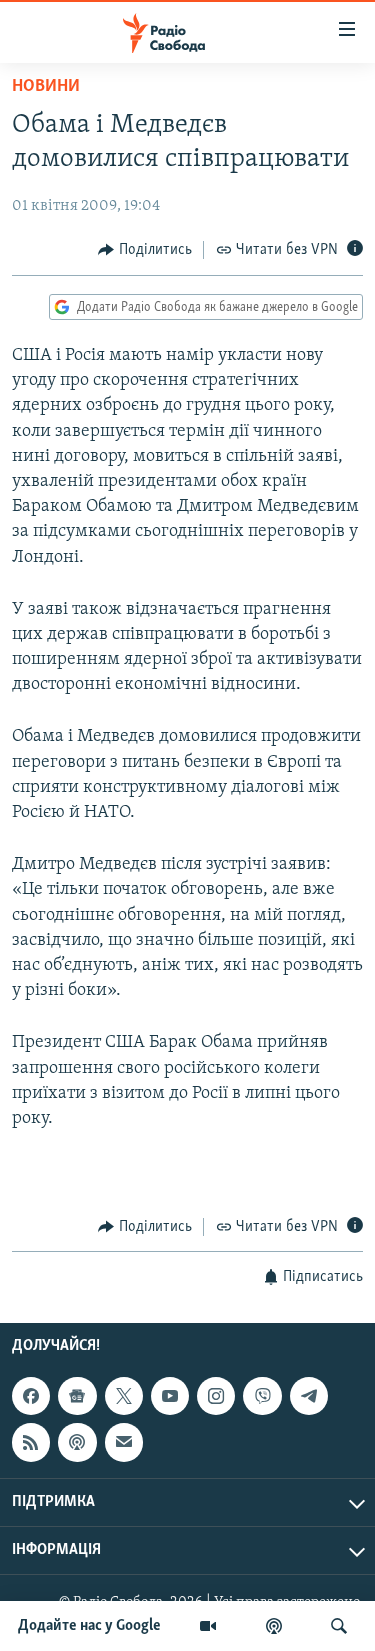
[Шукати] (339, 1626)
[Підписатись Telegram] (309, 1396)
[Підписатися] (124, 1442)
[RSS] (31, 1442)
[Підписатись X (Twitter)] (124, 1396)
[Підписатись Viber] (262, 1396)
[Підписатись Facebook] (31, 1396)
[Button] (145, 250)
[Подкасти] (274, 1626)
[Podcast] (77, 1442)
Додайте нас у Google (89, 1626)
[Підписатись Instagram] (216, 1396)
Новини (46, 87)
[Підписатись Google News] (77, 1396)
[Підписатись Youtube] (170, 1396)
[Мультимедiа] (208, 1626)
